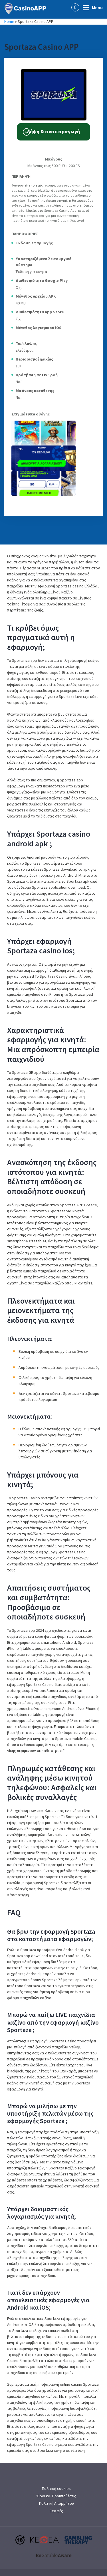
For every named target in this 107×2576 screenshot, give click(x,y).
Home (9, 21)
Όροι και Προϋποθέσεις (56, 2496)
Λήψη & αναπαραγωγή (53, 131)
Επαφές (56, 2511)
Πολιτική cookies (56, 2488)
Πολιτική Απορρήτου (56, 2503)
